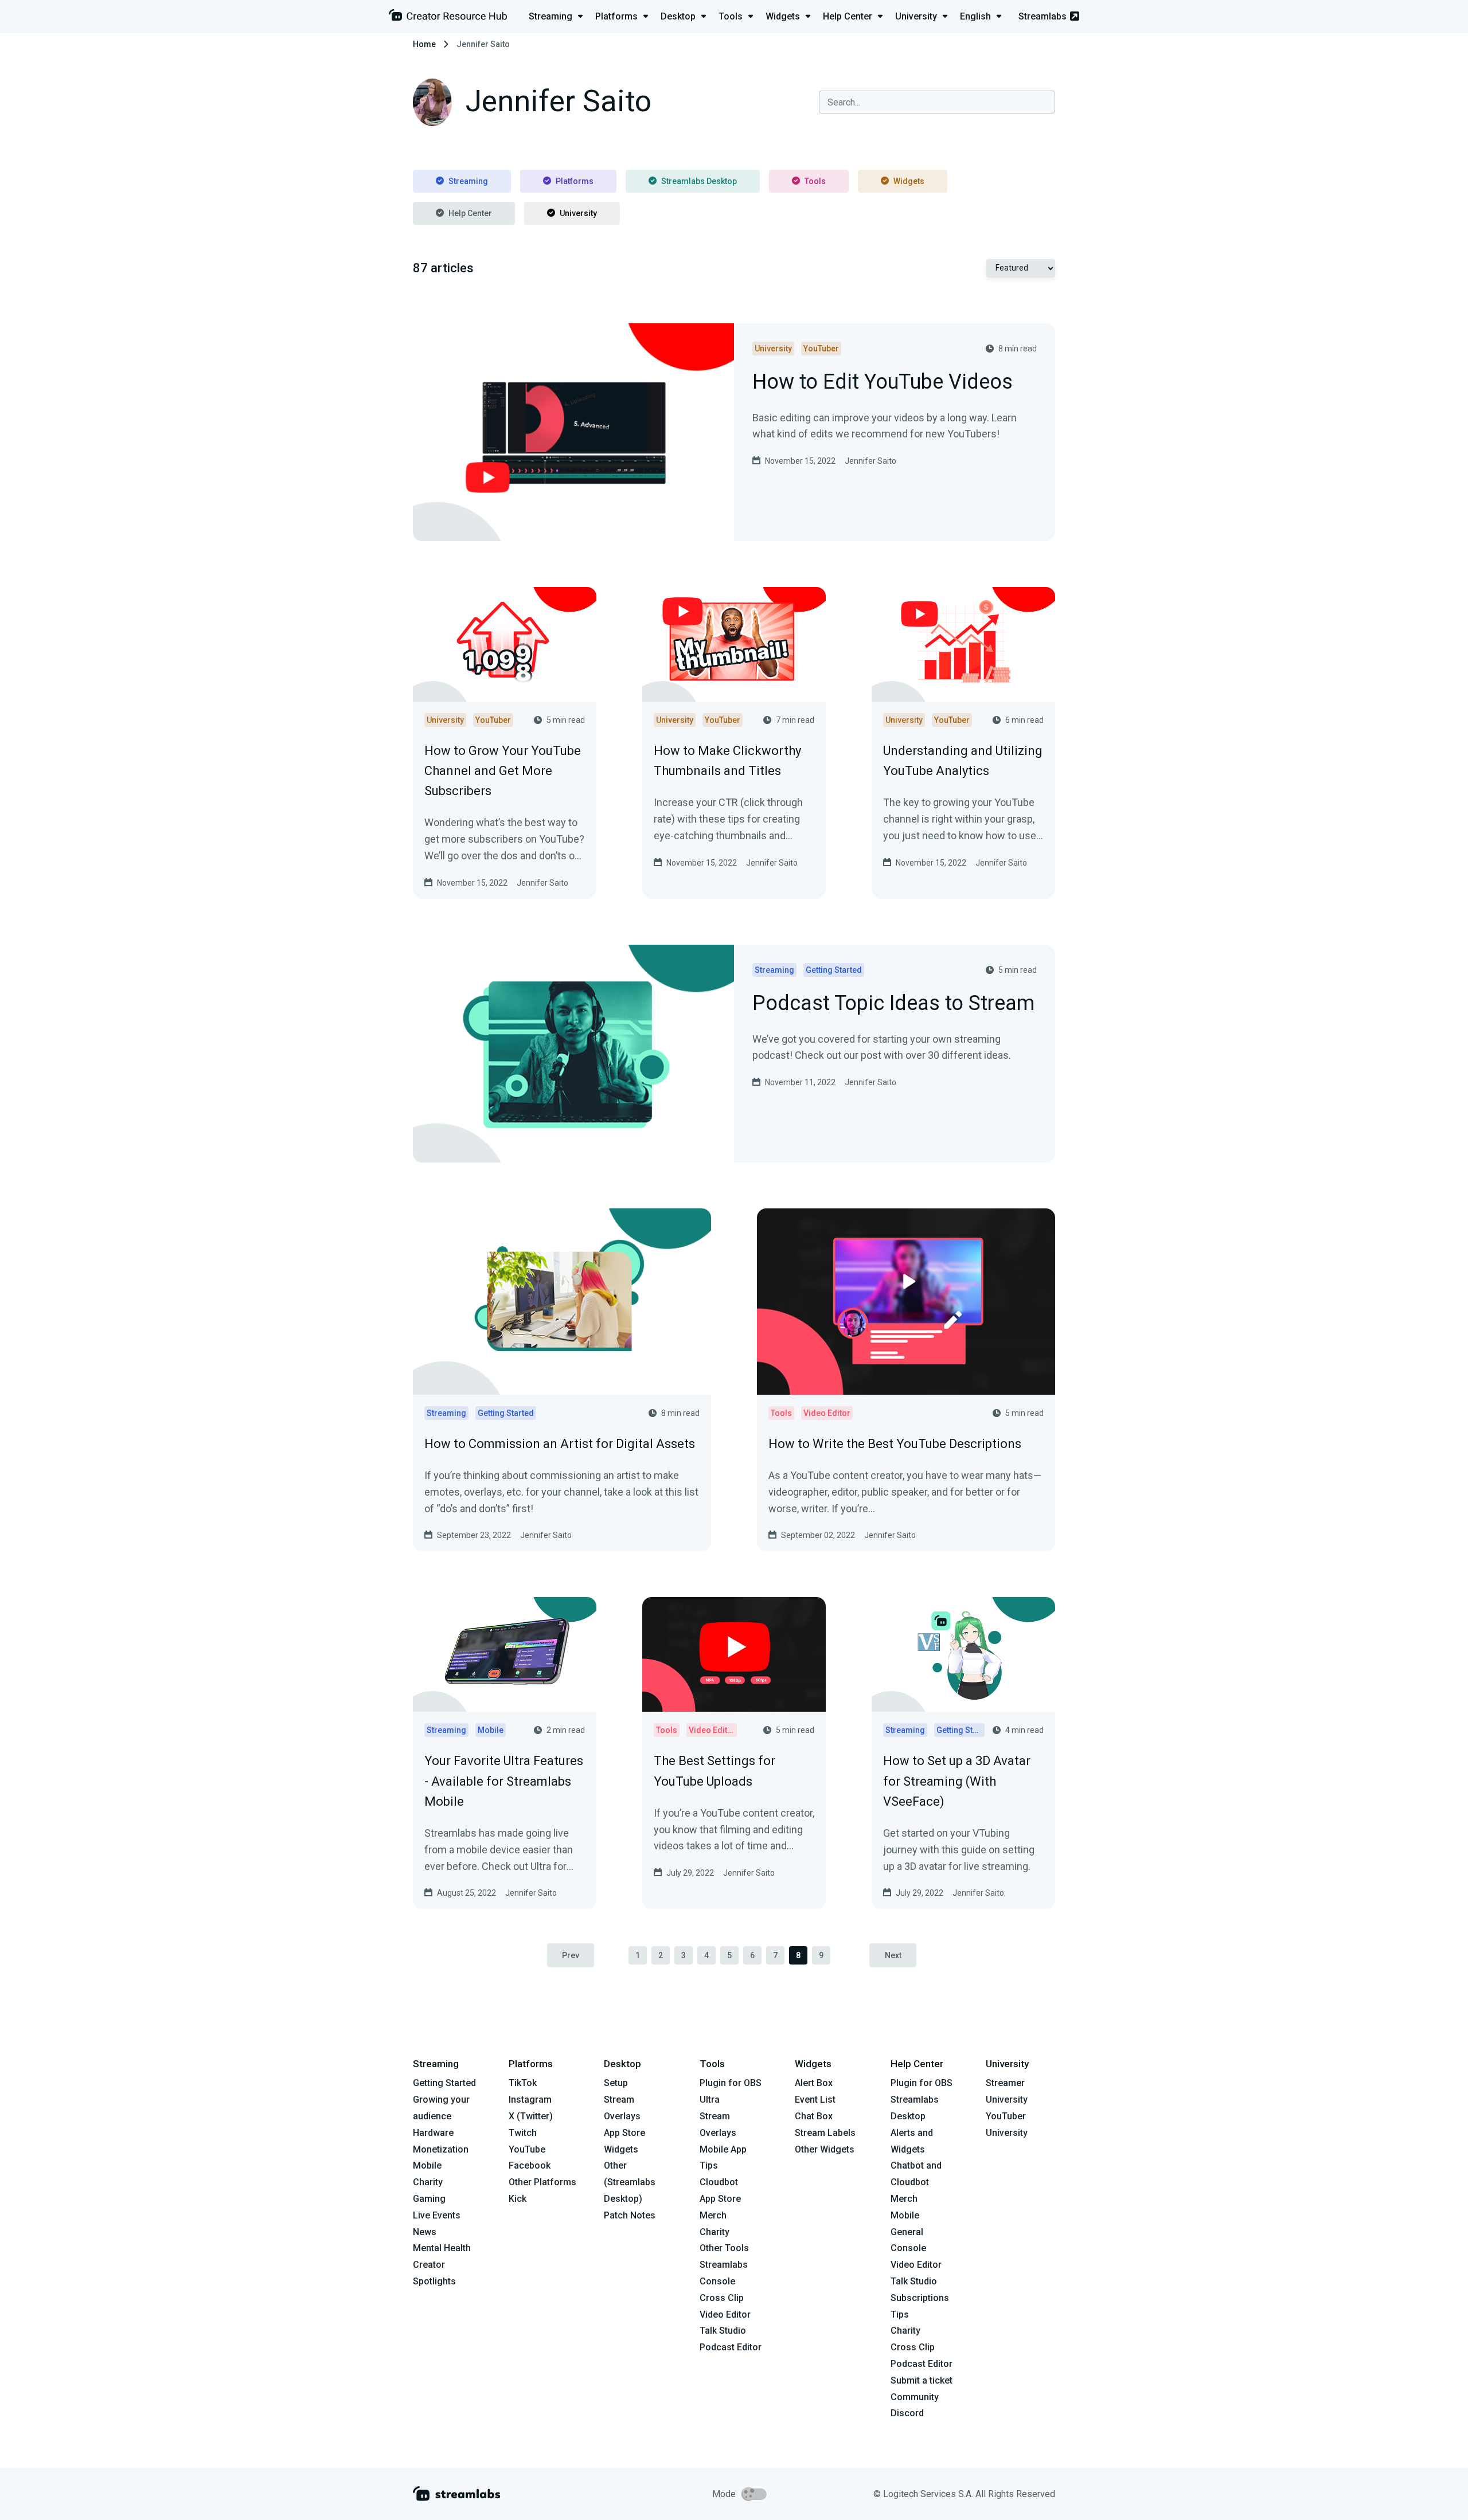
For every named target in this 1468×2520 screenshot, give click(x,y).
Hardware (433, 2133)
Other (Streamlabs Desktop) (630, 2182)
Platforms (575, 181)
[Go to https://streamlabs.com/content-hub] (448, 17)
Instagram (530, 2100)
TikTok (523, 2083)
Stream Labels (825, 2133)
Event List (815, 2100)
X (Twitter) (531, 2116)
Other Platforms (542, 2182)
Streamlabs (1043, 16)
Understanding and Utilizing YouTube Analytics (963, 761)
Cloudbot (719, 2182)
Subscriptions (920, 2298)
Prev (571, 1955)
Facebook (530, 2165)
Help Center (470, 213)
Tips (709, 2165)
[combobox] (937, 102)
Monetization (441, 2149)
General (907, 2232)
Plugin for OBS (731, 2083)
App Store (624, 2133)
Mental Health (442, 2248)
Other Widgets (825, 2149)
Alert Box (814, 2083)
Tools (815, 181)
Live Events (437, 2215)
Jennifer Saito (870, 461)
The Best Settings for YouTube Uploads (715, 1771)
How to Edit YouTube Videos (883, 383)
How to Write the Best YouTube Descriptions (895, 1444)
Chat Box (814, 2116)
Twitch (523, 2133)
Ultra (710, 2100)
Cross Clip (722, 2298)
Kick (518, 2199)
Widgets (909, 181)
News (425, 2232)
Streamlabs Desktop (699, 181)
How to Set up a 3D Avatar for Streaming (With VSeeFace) (957, 1781)
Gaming (429, 2199)
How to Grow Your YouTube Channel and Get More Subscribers (503, 771)
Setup (616, 2083)
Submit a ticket (922, 2380)
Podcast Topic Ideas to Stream (893, 1004)
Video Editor (725, 2314)
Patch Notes (630, 2215)
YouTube (527, 2149)
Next (893, 1955)
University (578, 213)
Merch (713, 2215)
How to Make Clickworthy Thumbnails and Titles (727, 761)
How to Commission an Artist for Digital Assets (560, 1444)
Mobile (427, 2165)
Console (908, 2248)
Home (424, 44)
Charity (428, 2182)
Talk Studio (723, 2331)
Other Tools (724, 2248)
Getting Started (444, 2083)
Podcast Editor (731, 2347)
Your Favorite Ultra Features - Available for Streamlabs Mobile (504, 1781)
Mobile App (723, 2149)
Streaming (468, 181)
